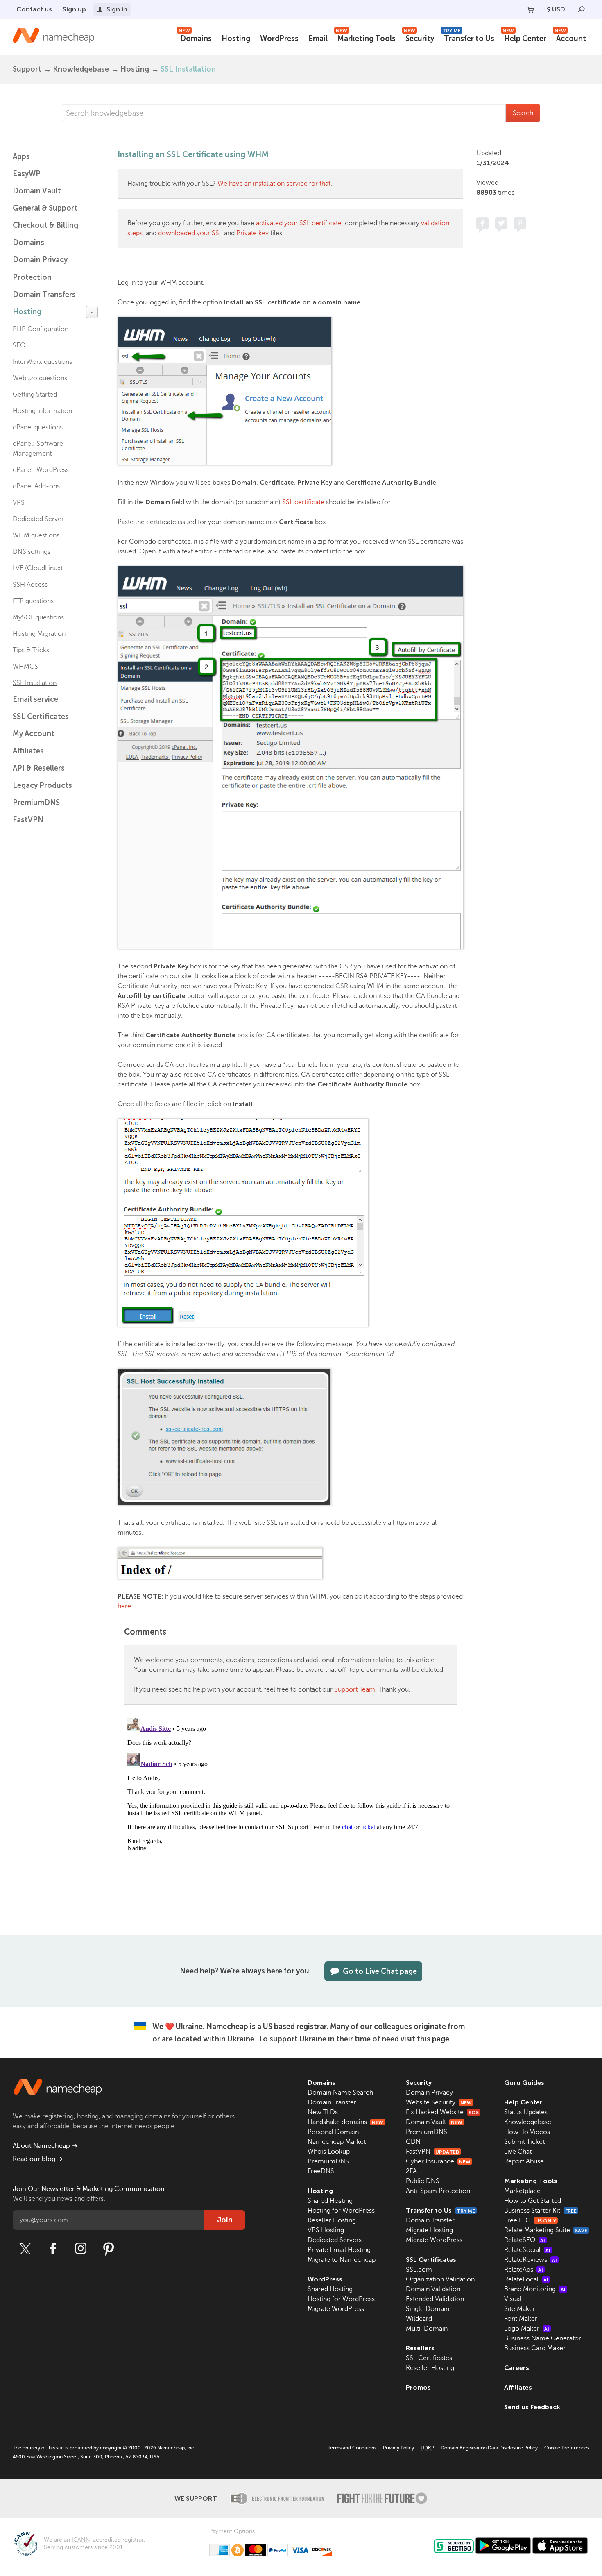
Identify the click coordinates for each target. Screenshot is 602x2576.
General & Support (45, 208)
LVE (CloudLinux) (38, 568)
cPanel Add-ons (36, 486)
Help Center (524, 37)
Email (318, 39)
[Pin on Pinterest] (520, 223)
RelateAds (524, 2270)
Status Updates (526, 2112)
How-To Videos (527, 2132)
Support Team (355, 1689)
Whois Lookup (329, 2152)
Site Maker (520, 2309)
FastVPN (28, 820)
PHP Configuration (41, 329)
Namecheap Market (337, 2142)
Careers (517, 2368)
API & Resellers (39, 768)
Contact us (34, 9)
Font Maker (521, 2319)
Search (523, 113)
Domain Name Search (340, 2093)
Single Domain (428, 2309)
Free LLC (530, 2220)
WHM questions (36, 535)
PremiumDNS (36, 803)
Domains (195, 37)
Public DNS (423, 2181)
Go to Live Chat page (380, 1971)
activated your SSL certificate (299, 223)
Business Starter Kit (540, 2211)
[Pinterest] (109, 2249)
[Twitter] (25, 2249)
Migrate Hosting (429, 2230)
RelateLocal (526, 2279)
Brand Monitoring (535, 2289)
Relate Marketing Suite (546, 2230)
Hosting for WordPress (341, 2211)
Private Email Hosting (339, 2250)
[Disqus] (290, 1817)
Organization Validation (440, 2279)
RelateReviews (531, 2260)
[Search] (582, 9)
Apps (21, 156)
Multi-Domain (427, 2329)
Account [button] (570, 37)
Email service (35, 699)
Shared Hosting (330, 2201)
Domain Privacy (429, 2093)
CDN (413, 2142)
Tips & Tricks (31, 650)
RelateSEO (525, 2240)
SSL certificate (303, 502)
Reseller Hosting (332, 2220)
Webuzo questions (40, 378)
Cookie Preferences (567, 2448)
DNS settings (32, 552)
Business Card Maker (535, 2348)
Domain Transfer (332, 2102)
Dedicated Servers (335, 2240)
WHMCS (25, 667)
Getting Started (35, 395)
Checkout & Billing (45, 225)
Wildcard (419, 2319)
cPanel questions (38, 427)
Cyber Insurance (438, 2161)
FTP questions (33, 601)
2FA (411, 2171)
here (124, 1606)
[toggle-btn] (92, 312)
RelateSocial (527, 2250)
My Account (34, 734)
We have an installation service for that (274, 184)
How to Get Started (533, 2201)
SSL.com (419, 2270)
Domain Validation (433, 2289)
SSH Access (30, 585)
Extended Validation (435, 2299)
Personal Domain (333, 2132)
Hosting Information (42, 411)
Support (27, 69)
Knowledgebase (81, 69)
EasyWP (27, 174)
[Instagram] (81, 2249)
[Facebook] (53, 2249)
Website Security (439, 2102)
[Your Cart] (530, 9)
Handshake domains (345, 2122)
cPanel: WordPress (41, 470)
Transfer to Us (468, 37)
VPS (19, 503)
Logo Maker (527, 2329)
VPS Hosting (326, 2230)
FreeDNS (321, 2171)
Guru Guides (524, 2083)
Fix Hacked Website (442, 2112)
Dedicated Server (38, 519)
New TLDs (323, 2112)
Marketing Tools (366, 37)
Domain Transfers (44, 295)
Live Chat (518, 2152)
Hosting (236, 39)
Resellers (420, 2348)
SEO (19, 345)
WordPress (279, 39)
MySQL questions (38, 617)
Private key (252, 233)
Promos (418, 2387)
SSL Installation (188, 69)
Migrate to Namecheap (342, 2260)
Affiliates (28, 751)
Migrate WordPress (336, 2309)
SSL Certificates (41, 717)
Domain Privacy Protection (40, 269)
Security (419, 37)
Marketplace (522, 2191)
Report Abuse (524, 2161)
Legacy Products (42, 785)
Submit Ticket (524, 2142)
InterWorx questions (42, 362)
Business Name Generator (543, 2338)
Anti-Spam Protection (438, 2191)
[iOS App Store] (560, 2546)
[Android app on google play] (503, 2546)
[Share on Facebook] (482, 223)
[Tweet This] (501, 223)
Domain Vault (37, 191)
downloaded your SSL (190, 233)
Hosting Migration (39, 634)
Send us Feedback (532, 2407)
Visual (513, 2299)
